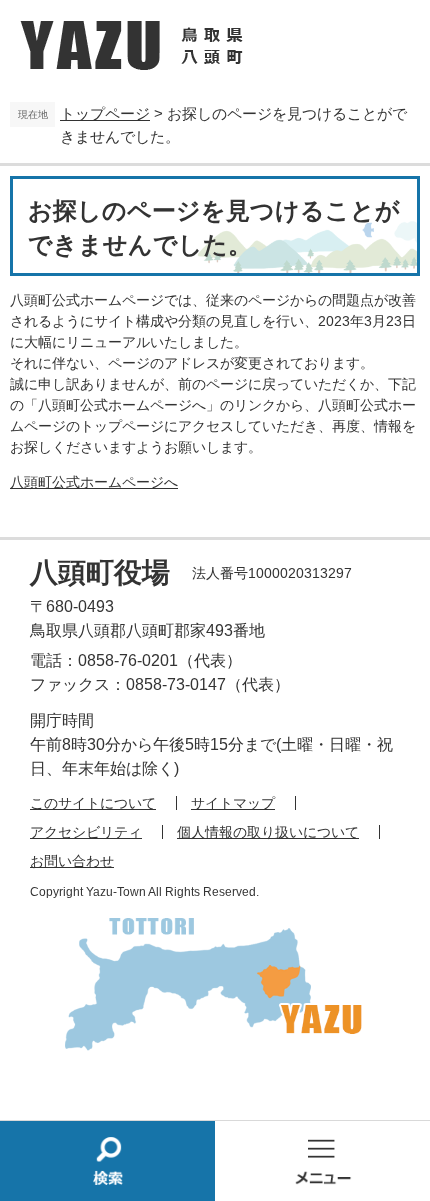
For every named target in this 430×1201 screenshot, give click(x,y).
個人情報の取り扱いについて (268, 832)
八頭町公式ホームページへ (94, 482)
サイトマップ (233, 803)
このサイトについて (93, 803)
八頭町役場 (100, 572)
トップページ (105, 113)
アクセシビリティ (86, 832)
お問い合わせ (72, 861)
